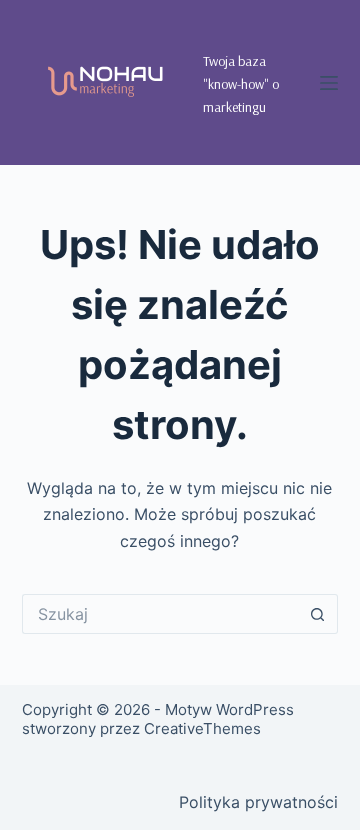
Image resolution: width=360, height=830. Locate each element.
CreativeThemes (202, 728)
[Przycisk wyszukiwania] (318, 614)
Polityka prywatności (258, 802)
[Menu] (329, 83)
